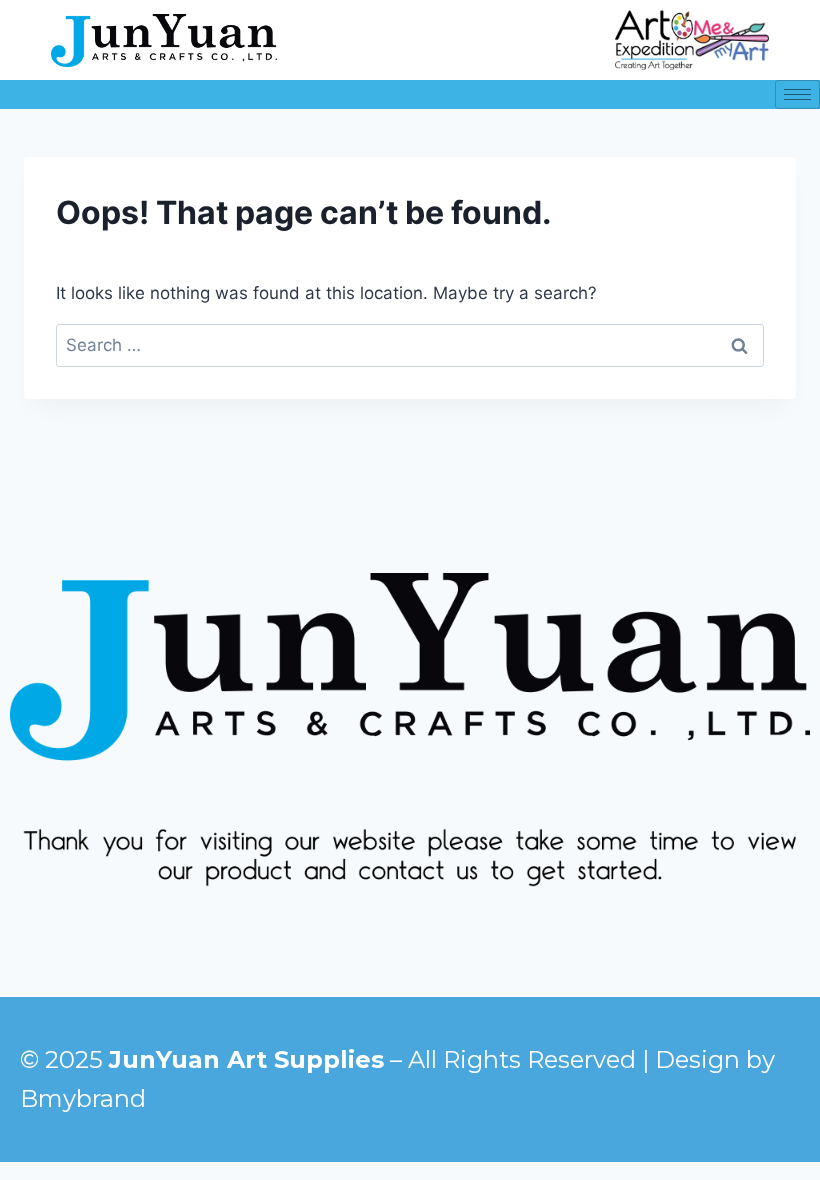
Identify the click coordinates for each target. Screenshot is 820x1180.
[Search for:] (410, 345)
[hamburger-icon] (797, 94)
